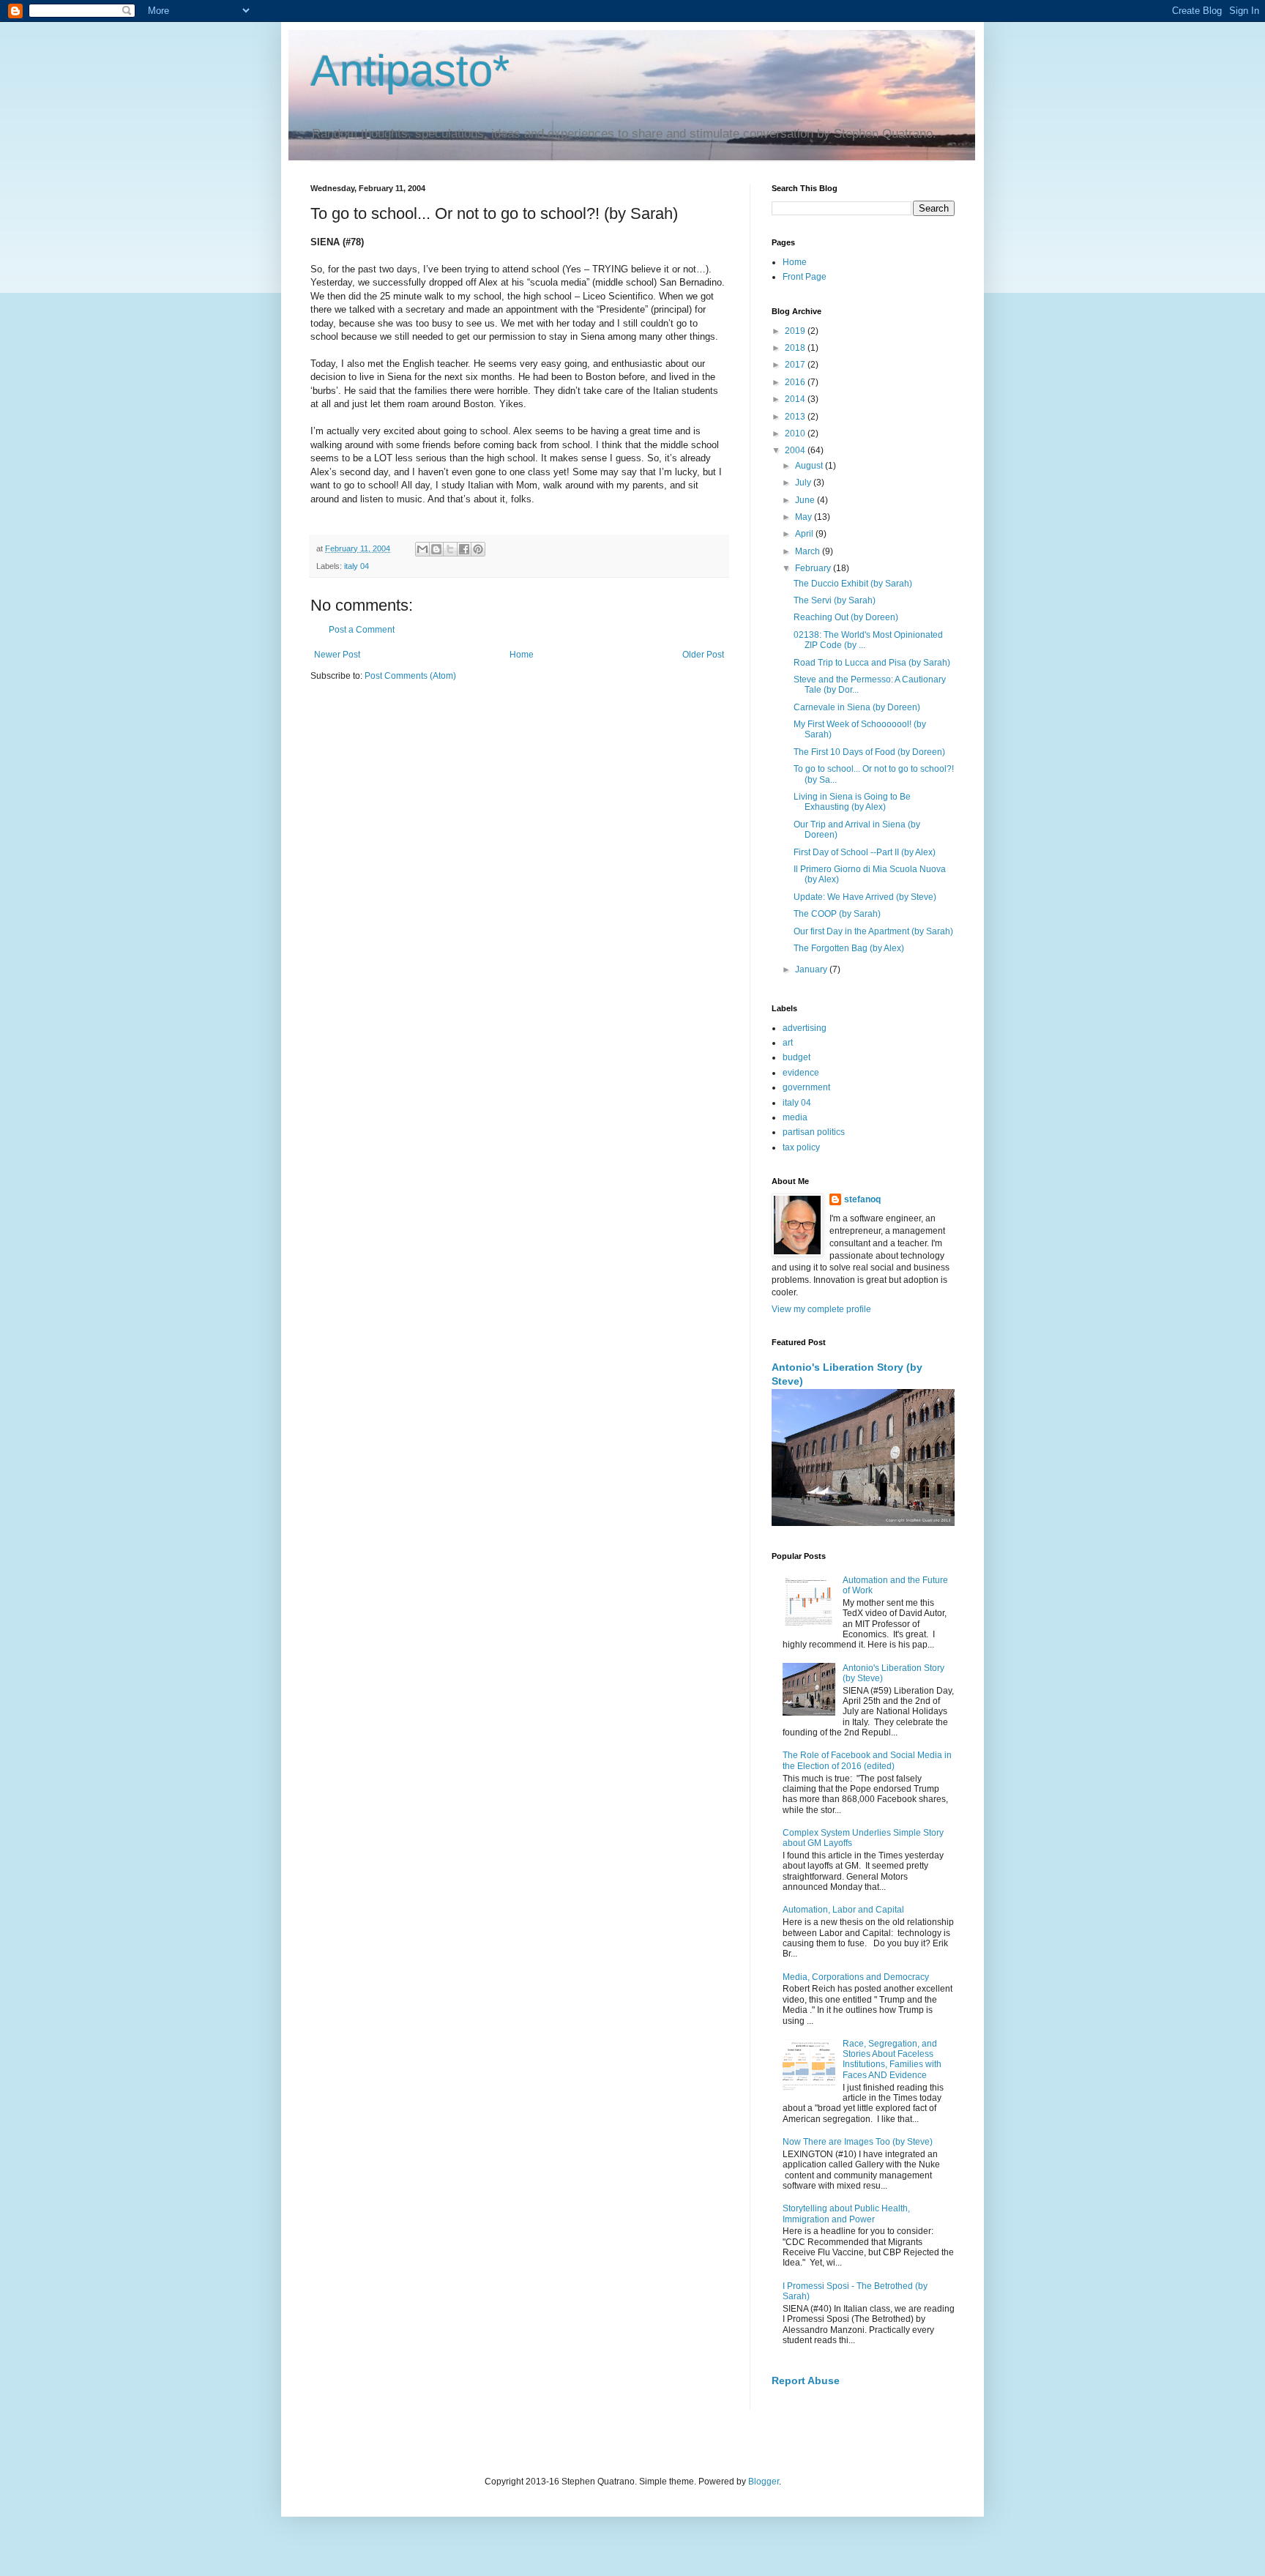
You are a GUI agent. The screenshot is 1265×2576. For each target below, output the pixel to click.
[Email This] (422, 549)
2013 (796, 417)
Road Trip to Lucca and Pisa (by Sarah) (872, 663)
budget (796, 1057)
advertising (805, 1028)
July (804, 483)
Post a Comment (362, 630)
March (809, 551)
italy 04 (357, 566)
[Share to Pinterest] (478, 549)
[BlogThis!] (436, 549)
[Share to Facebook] (464, 549)
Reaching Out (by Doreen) (846, 617)
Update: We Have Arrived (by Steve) (865, 897)
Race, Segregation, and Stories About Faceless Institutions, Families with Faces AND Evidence (892, 2059)
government (806, 1087)
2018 (796, 348)
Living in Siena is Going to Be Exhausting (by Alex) (852, 802)
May (805, 517)
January (812, 969)
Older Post (703, 655)
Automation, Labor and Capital (843, 1910)
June (806, 500)
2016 (796, 382)
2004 (796, 450)
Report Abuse (806, 2380)
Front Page (805, 277)
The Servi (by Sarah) (835, 600)
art (788, 1043)
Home (522, 655)
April (805, 534)
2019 (796, 331)
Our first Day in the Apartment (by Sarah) (873, 931)
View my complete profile (821, 1309)
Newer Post (337, 655)
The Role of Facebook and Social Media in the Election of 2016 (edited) (867, 1760)
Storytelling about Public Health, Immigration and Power (846, 2214)
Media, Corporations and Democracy (856, 1977)
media (795, 1117)
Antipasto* (410, 71)
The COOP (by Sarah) (837, 914)
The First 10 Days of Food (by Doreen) (869, 752)
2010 (796, 433)
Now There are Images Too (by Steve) (858, 2142)
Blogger (764, 2482)
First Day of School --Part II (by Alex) (865, 852)
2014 (796, 399)
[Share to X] (450, 549)
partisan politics (814, 1132)
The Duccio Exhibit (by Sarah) (853, 584)
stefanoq (862, 1199)
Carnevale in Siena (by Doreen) (857, 707)
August (810, 466)
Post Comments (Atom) (410, 676)
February (814, 568)
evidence (801, 1073)
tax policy (801, 1147)
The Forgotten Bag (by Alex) (849, 948)
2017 (796, 365)
